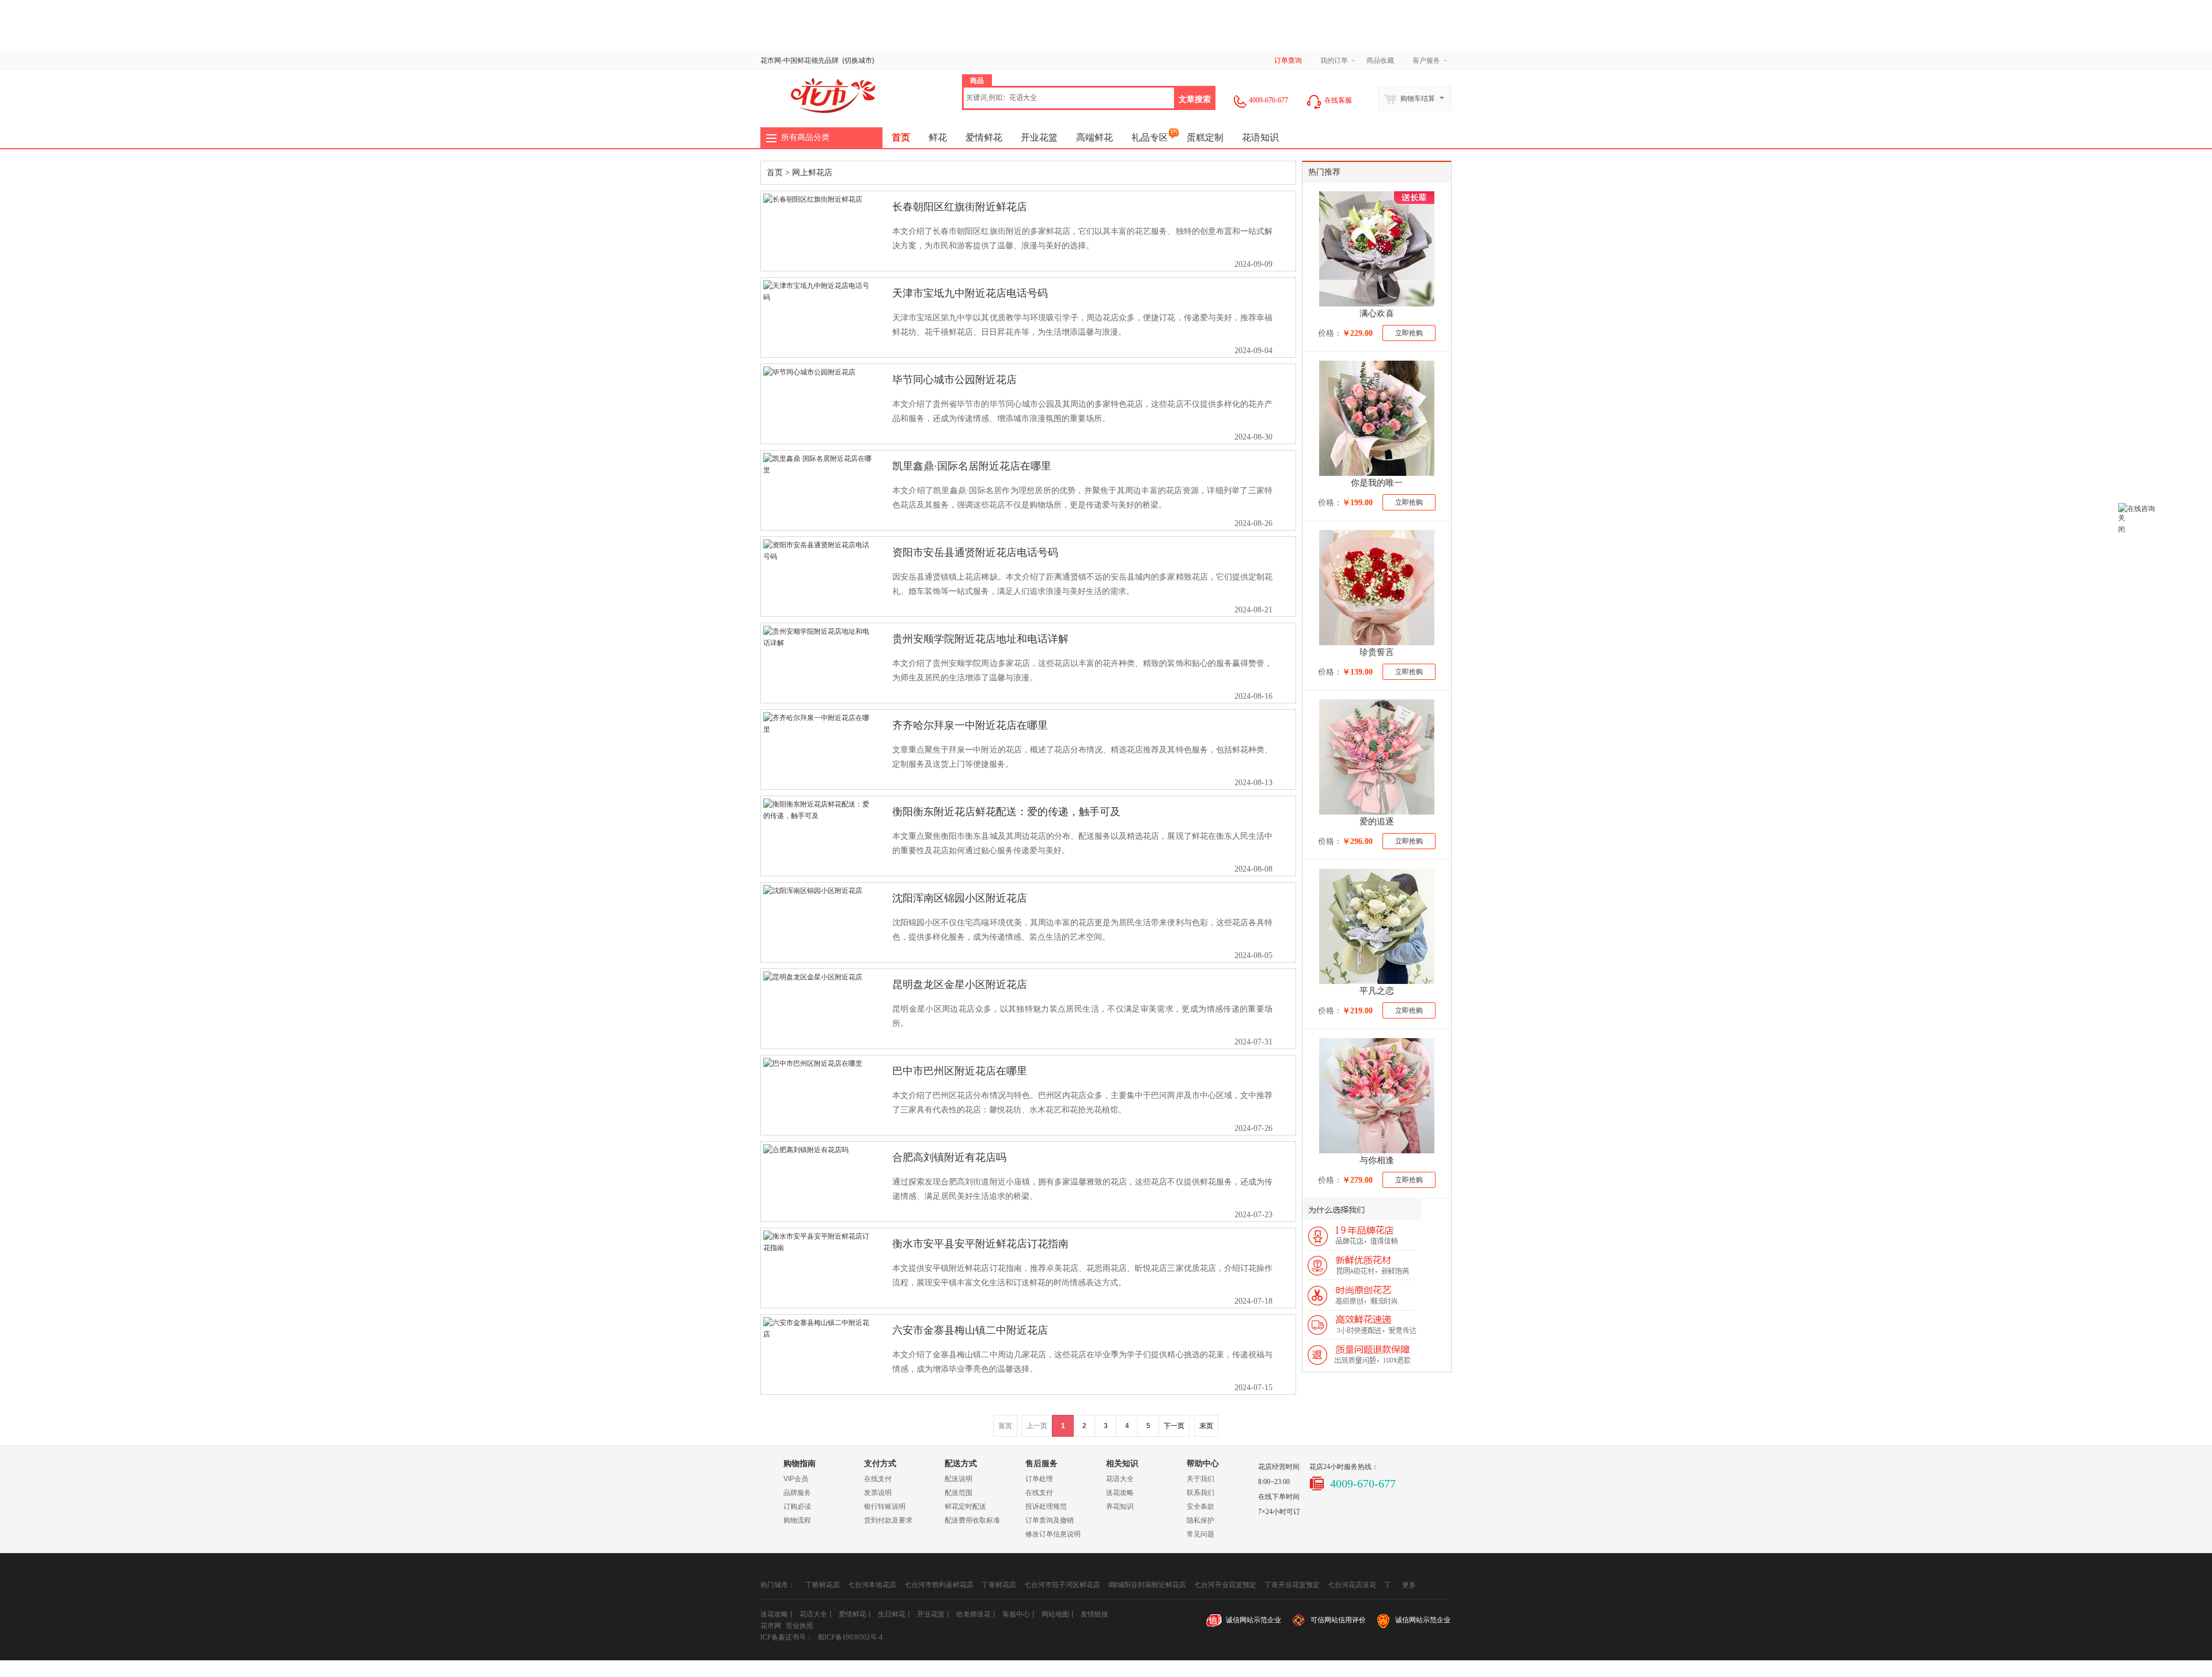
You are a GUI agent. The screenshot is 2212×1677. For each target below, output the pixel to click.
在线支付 (878, 1479)
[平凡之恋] (1377, 926)
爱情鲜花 (984, 137)
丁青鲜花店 (999, 1585)
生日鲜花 (892, 1614)
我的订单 (1334, 60)
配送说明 (959, 1479)
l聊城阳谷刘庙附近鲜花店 (1147, 1585)
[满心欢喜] (1377, 249)
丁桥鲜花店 (823, 1585)
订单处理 (1039, 1479)
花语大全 (1120, 1479)
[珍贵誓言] (1377, 588)
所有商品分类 (805, 137)
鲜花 (804, 60)
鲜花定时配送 (965, 1506)
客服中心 (1016, 1614)
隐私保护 (1200, 1520)
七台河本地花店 (872, 1585)
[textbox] (1069, 98)
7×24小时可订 (1279, 1512)
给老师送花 (974, 1614)
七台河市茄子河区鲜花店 (1062, 1585)
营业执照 (800, 1626)
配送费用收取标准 (972, 1520)
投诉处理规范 (1046, 1506)
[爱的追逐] (1377, 757)
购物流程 (797, 1520)
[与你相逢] (1377, 1096)
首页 (901, 137)
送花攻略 (1120, 1493)
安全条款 (1200, 1506)
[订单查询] (2164, 463)
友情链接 (1094, 1614)
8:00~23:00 (1274, 1482)
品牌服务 (797, 1493)
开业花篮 (1039, 137)
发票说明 (878, 1493)
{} (858, 60)
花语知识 (1260, 137)
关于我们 (1200, 1479)
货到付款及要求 (888, 1520)
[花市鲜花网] (829, 95)
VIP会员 (796, 1479)
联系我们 (1200, 1493)
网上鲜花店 (812, 173)
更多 (1409, 1581)
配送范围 (959, 1493)
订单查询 (1288, 60)
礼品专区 (1150, 137)
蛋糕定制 (1205, 137)
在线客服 (1337, 100)
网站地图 (1055, 1614)
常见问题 (1200, 1534)
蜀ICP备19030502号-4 (850, 1637)
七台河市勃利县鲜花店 (939, 1585)
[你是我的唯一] (1377, 418)
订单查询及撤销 (1050, 1520)
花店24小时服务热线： (1344, 1467)
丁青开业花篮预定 (1292, 1585)
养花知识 (1120, 1506)
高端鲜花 (1094, 137)
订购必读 (797, 1506)
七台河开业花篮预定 (1225, 1585)
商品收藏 (1380, 60)
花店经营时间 (1279, 1467)
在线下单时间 (1279, 1497)
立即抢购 (1409, 333)
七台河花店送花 (1352, 1585)
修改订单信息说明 (1053, 1534)
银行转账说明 (885, 1506)
